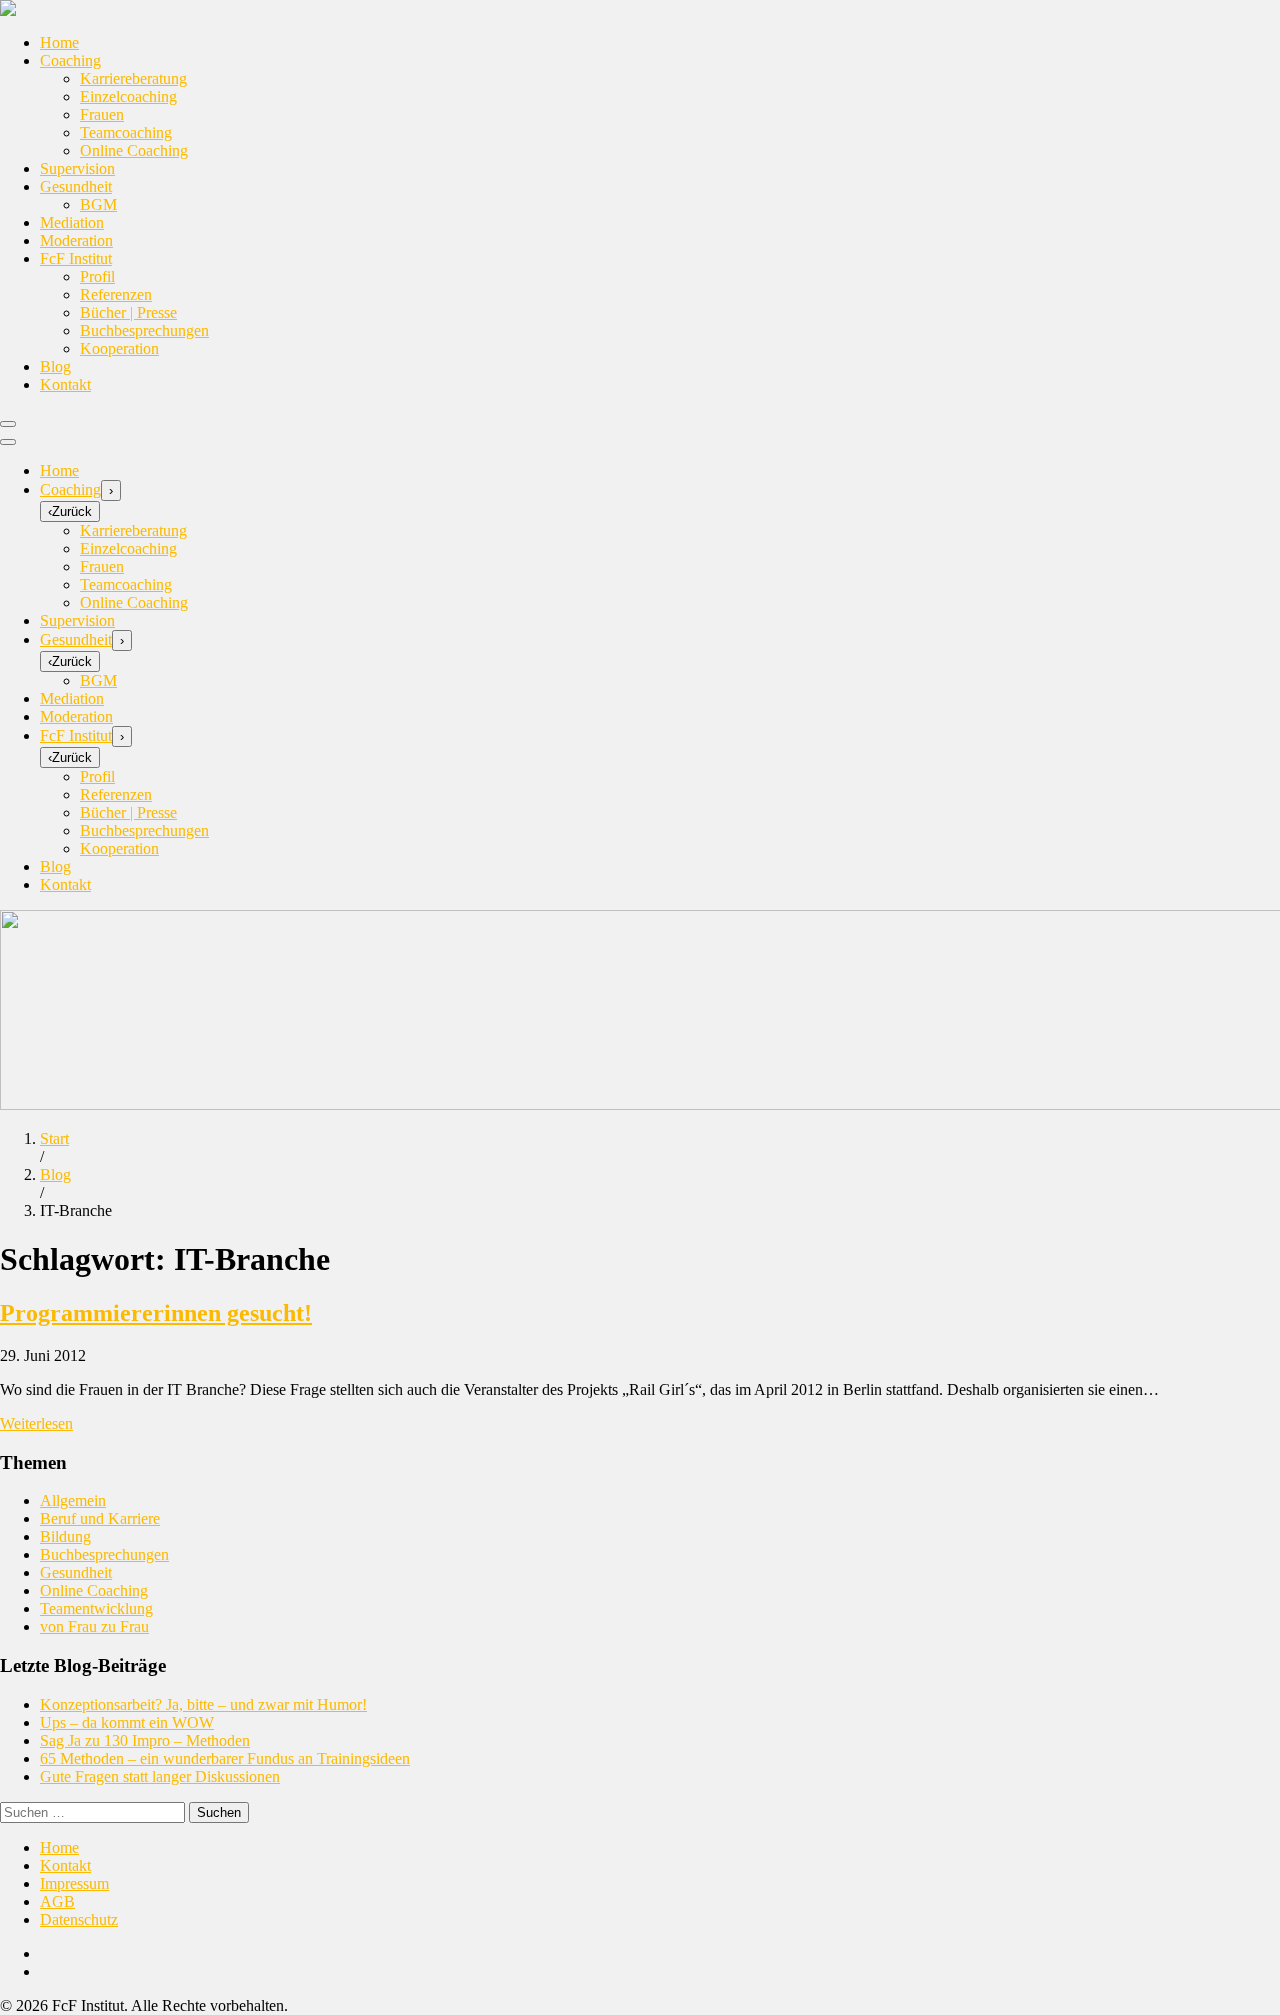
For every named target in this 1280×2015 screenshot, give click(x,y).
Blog (55, 366)
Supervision (77, 168)
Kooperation (119, 348)
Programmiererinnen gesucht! (156, 1313)
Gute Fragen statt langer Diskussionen (160, 1776)
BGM (98, 204)
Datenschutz (79, 1919)
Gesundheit (76, 186)
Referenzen (116, 294)
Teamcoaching (126, 132)
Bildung (65, 1536)
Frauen (102, 114)
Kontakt (65, 384)
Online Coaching (134, 150)
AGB (57, 1901)
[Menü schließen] (8, 442)
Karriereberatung (133, 78)
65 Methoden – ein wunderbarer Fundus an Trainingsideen (225, 1758)
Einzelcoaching (128, 96)
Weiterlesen (36, 1423)
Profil (97, 276)
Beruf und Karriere (100, 1518)
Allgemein (73, 1500)
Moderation (76, 240)
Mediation (72, 222)
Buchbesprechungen (144, 330)
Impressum (74, 1883)
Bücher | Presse (128, 312)
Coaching (70, 60)
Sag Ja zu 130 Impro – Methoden (145, 1740)
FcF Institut (76, 258)
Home (59, 42)
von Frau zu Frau (94, 1626)
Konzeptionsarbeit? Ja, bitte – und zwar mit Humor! (203, 1704)
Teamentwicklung (96, 1608)
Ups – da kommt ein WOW (127, 1722)
